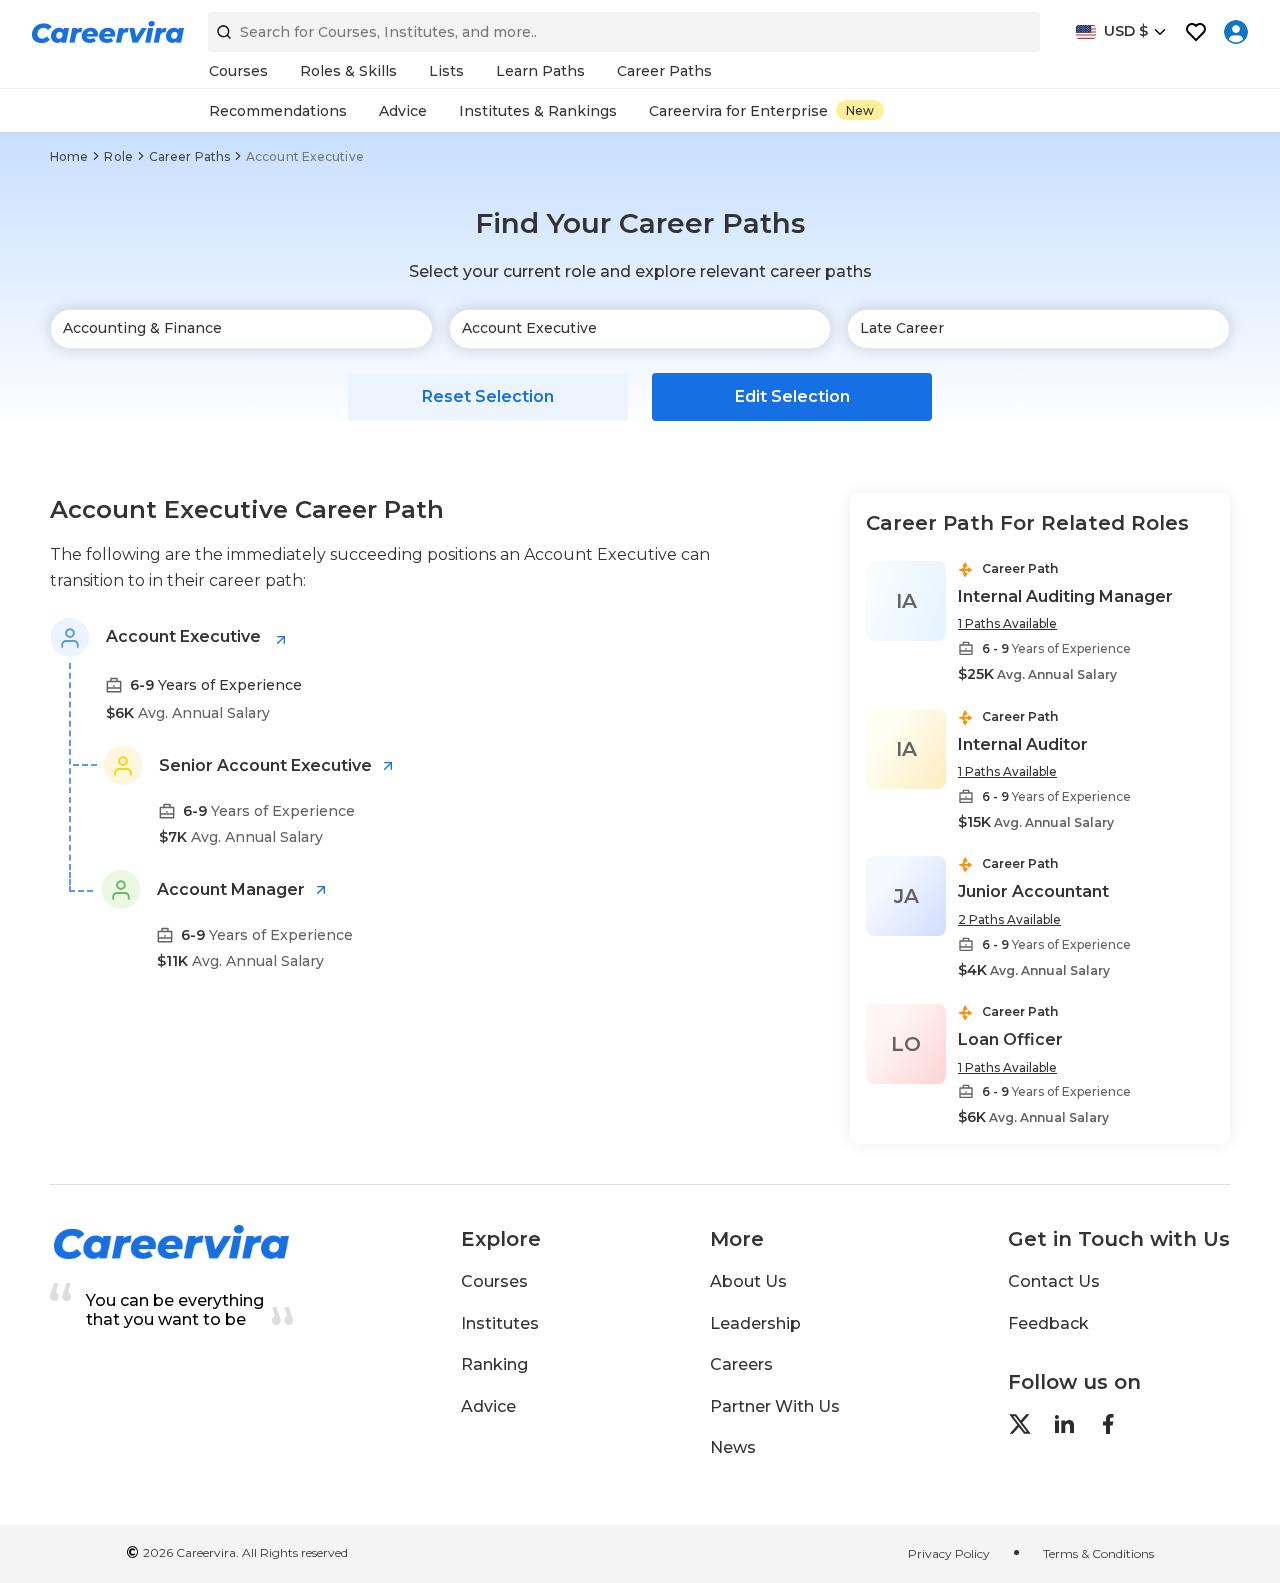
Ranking (494, 1364)
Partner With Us (775, 1406)
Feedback (1048, 1323)
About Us (748, 1281)
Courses (494, 1281)
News (733, 1447)
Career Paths (189, 156)
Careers (741, 1364)
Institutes (500, 1323)
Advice (488, 1406)
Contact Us (1054, 1281)
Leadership (755, 1323)
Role (118, 156)
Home (69, 156)
